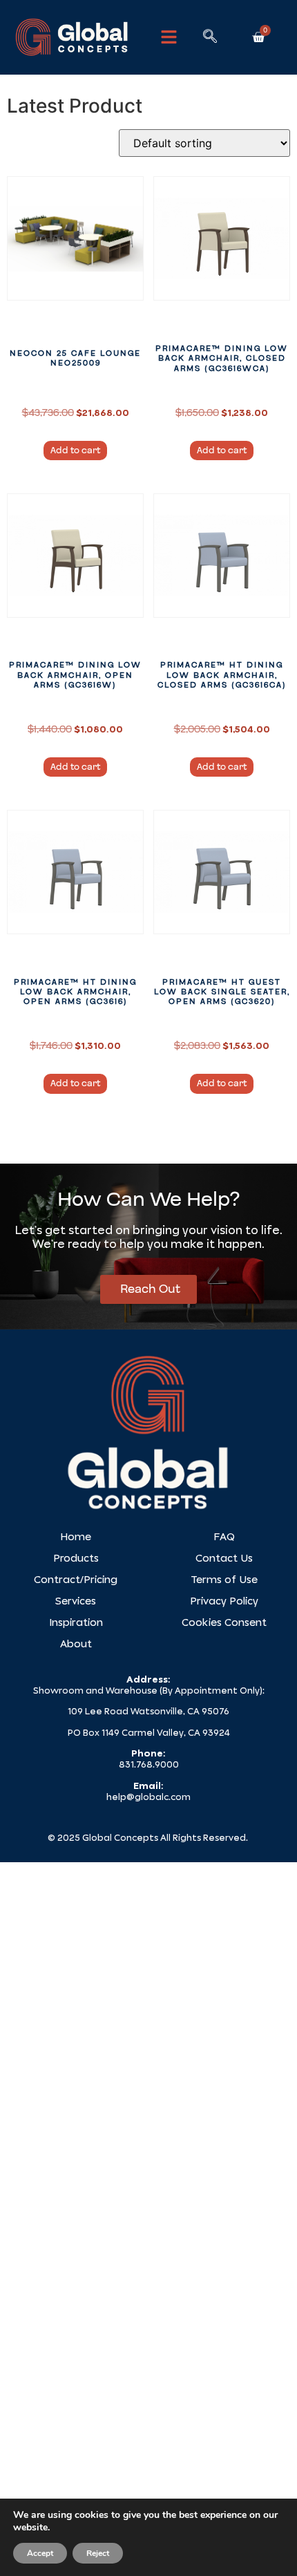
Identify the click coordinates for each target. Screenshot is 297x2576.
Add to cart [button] (75, 451)
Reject (98, 2553)
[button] (169, 37)
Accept (40, 2553)
